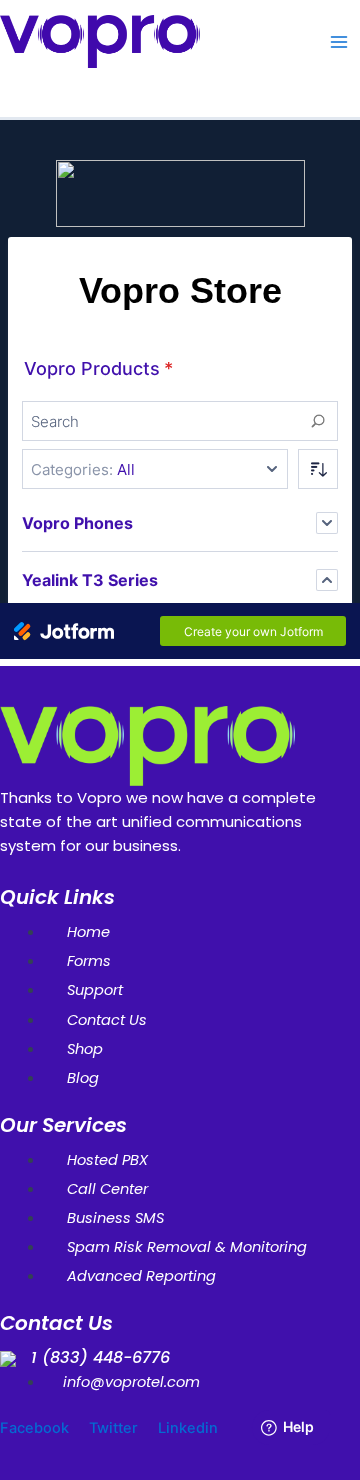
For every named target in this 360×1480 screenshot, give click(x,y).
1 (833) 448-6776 (100, 1357)
